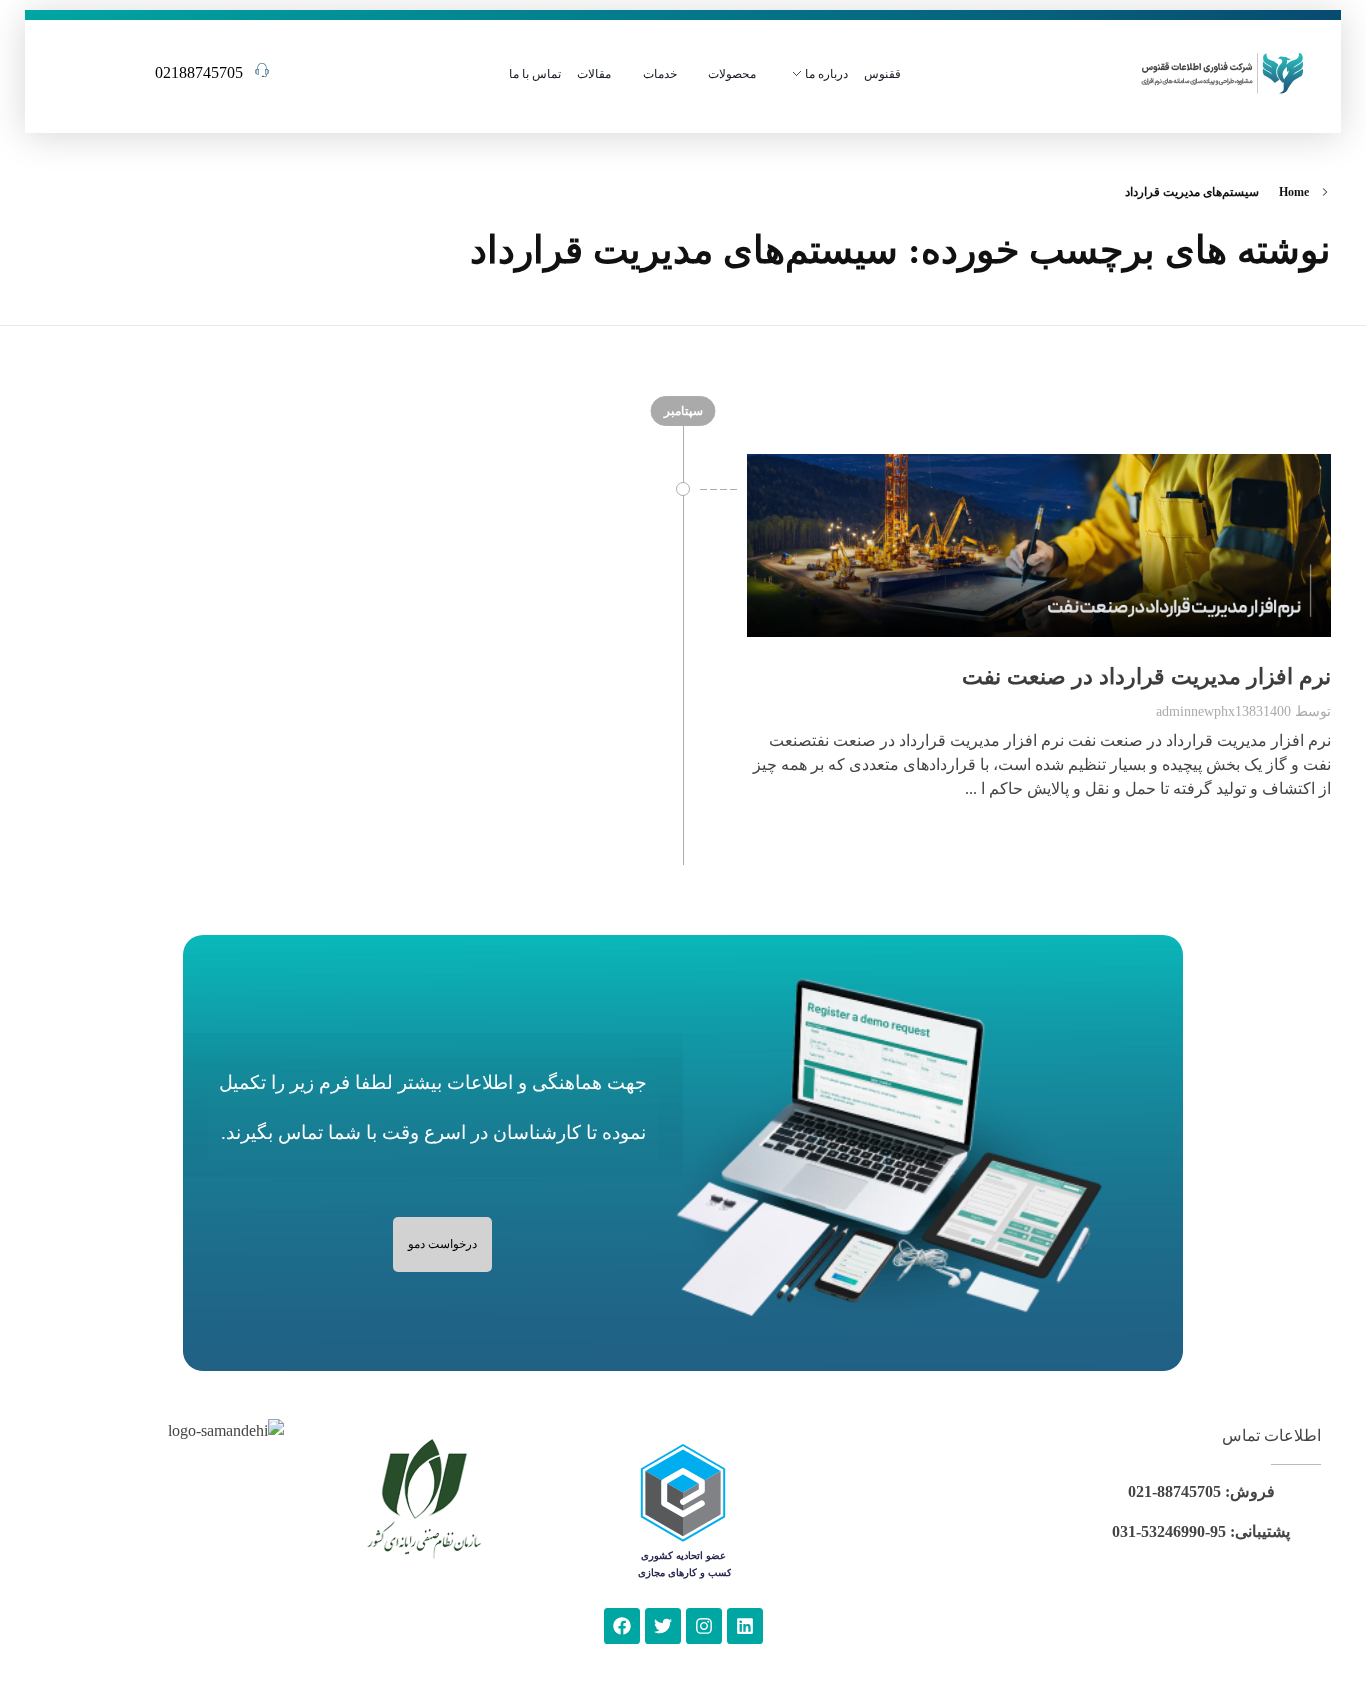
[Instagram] (704, 1626)
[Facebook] (622, 1626)
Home (1294, 192)
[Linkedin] (745, 1626)
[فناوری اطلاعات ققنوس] (1222, 70)
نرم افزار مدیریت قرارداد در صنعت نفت (1146, 676)
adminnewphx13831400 (1223, 711)
